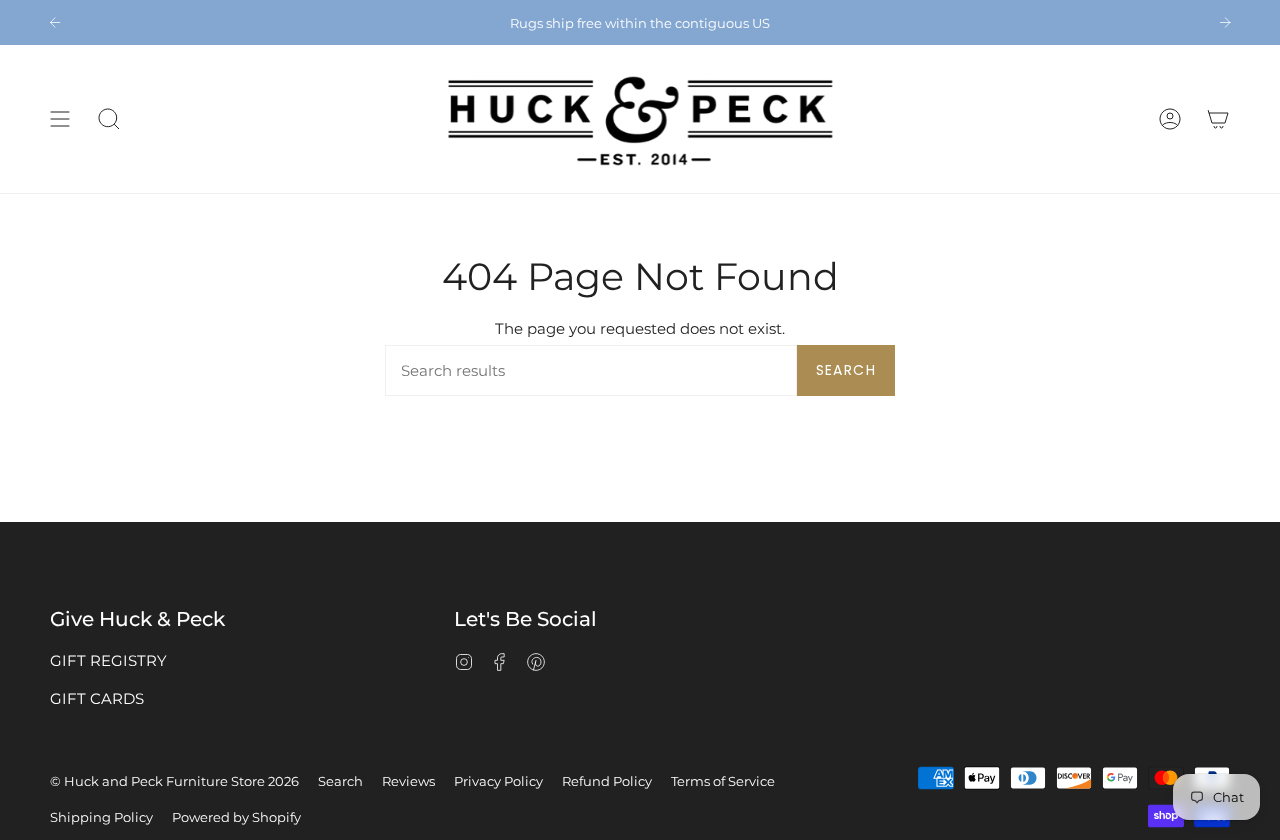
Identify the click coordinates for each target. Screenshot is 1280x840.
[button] (109, 119)
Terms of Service (723, 781)
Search (846, 370)
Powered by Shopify (236, 817)
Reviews (408, 781)
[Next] (1225, 22)
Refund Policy (607, 781)
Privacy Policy (498, 781)
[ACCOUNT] (1170, 119)
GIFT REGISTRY (108, 660)
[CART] (1218, 119)
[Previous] (55, 22)
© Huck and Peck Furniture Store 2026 (174, 781)
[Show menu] (60, 119)
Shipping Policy (101, 817)
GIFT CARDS (97, 698)
